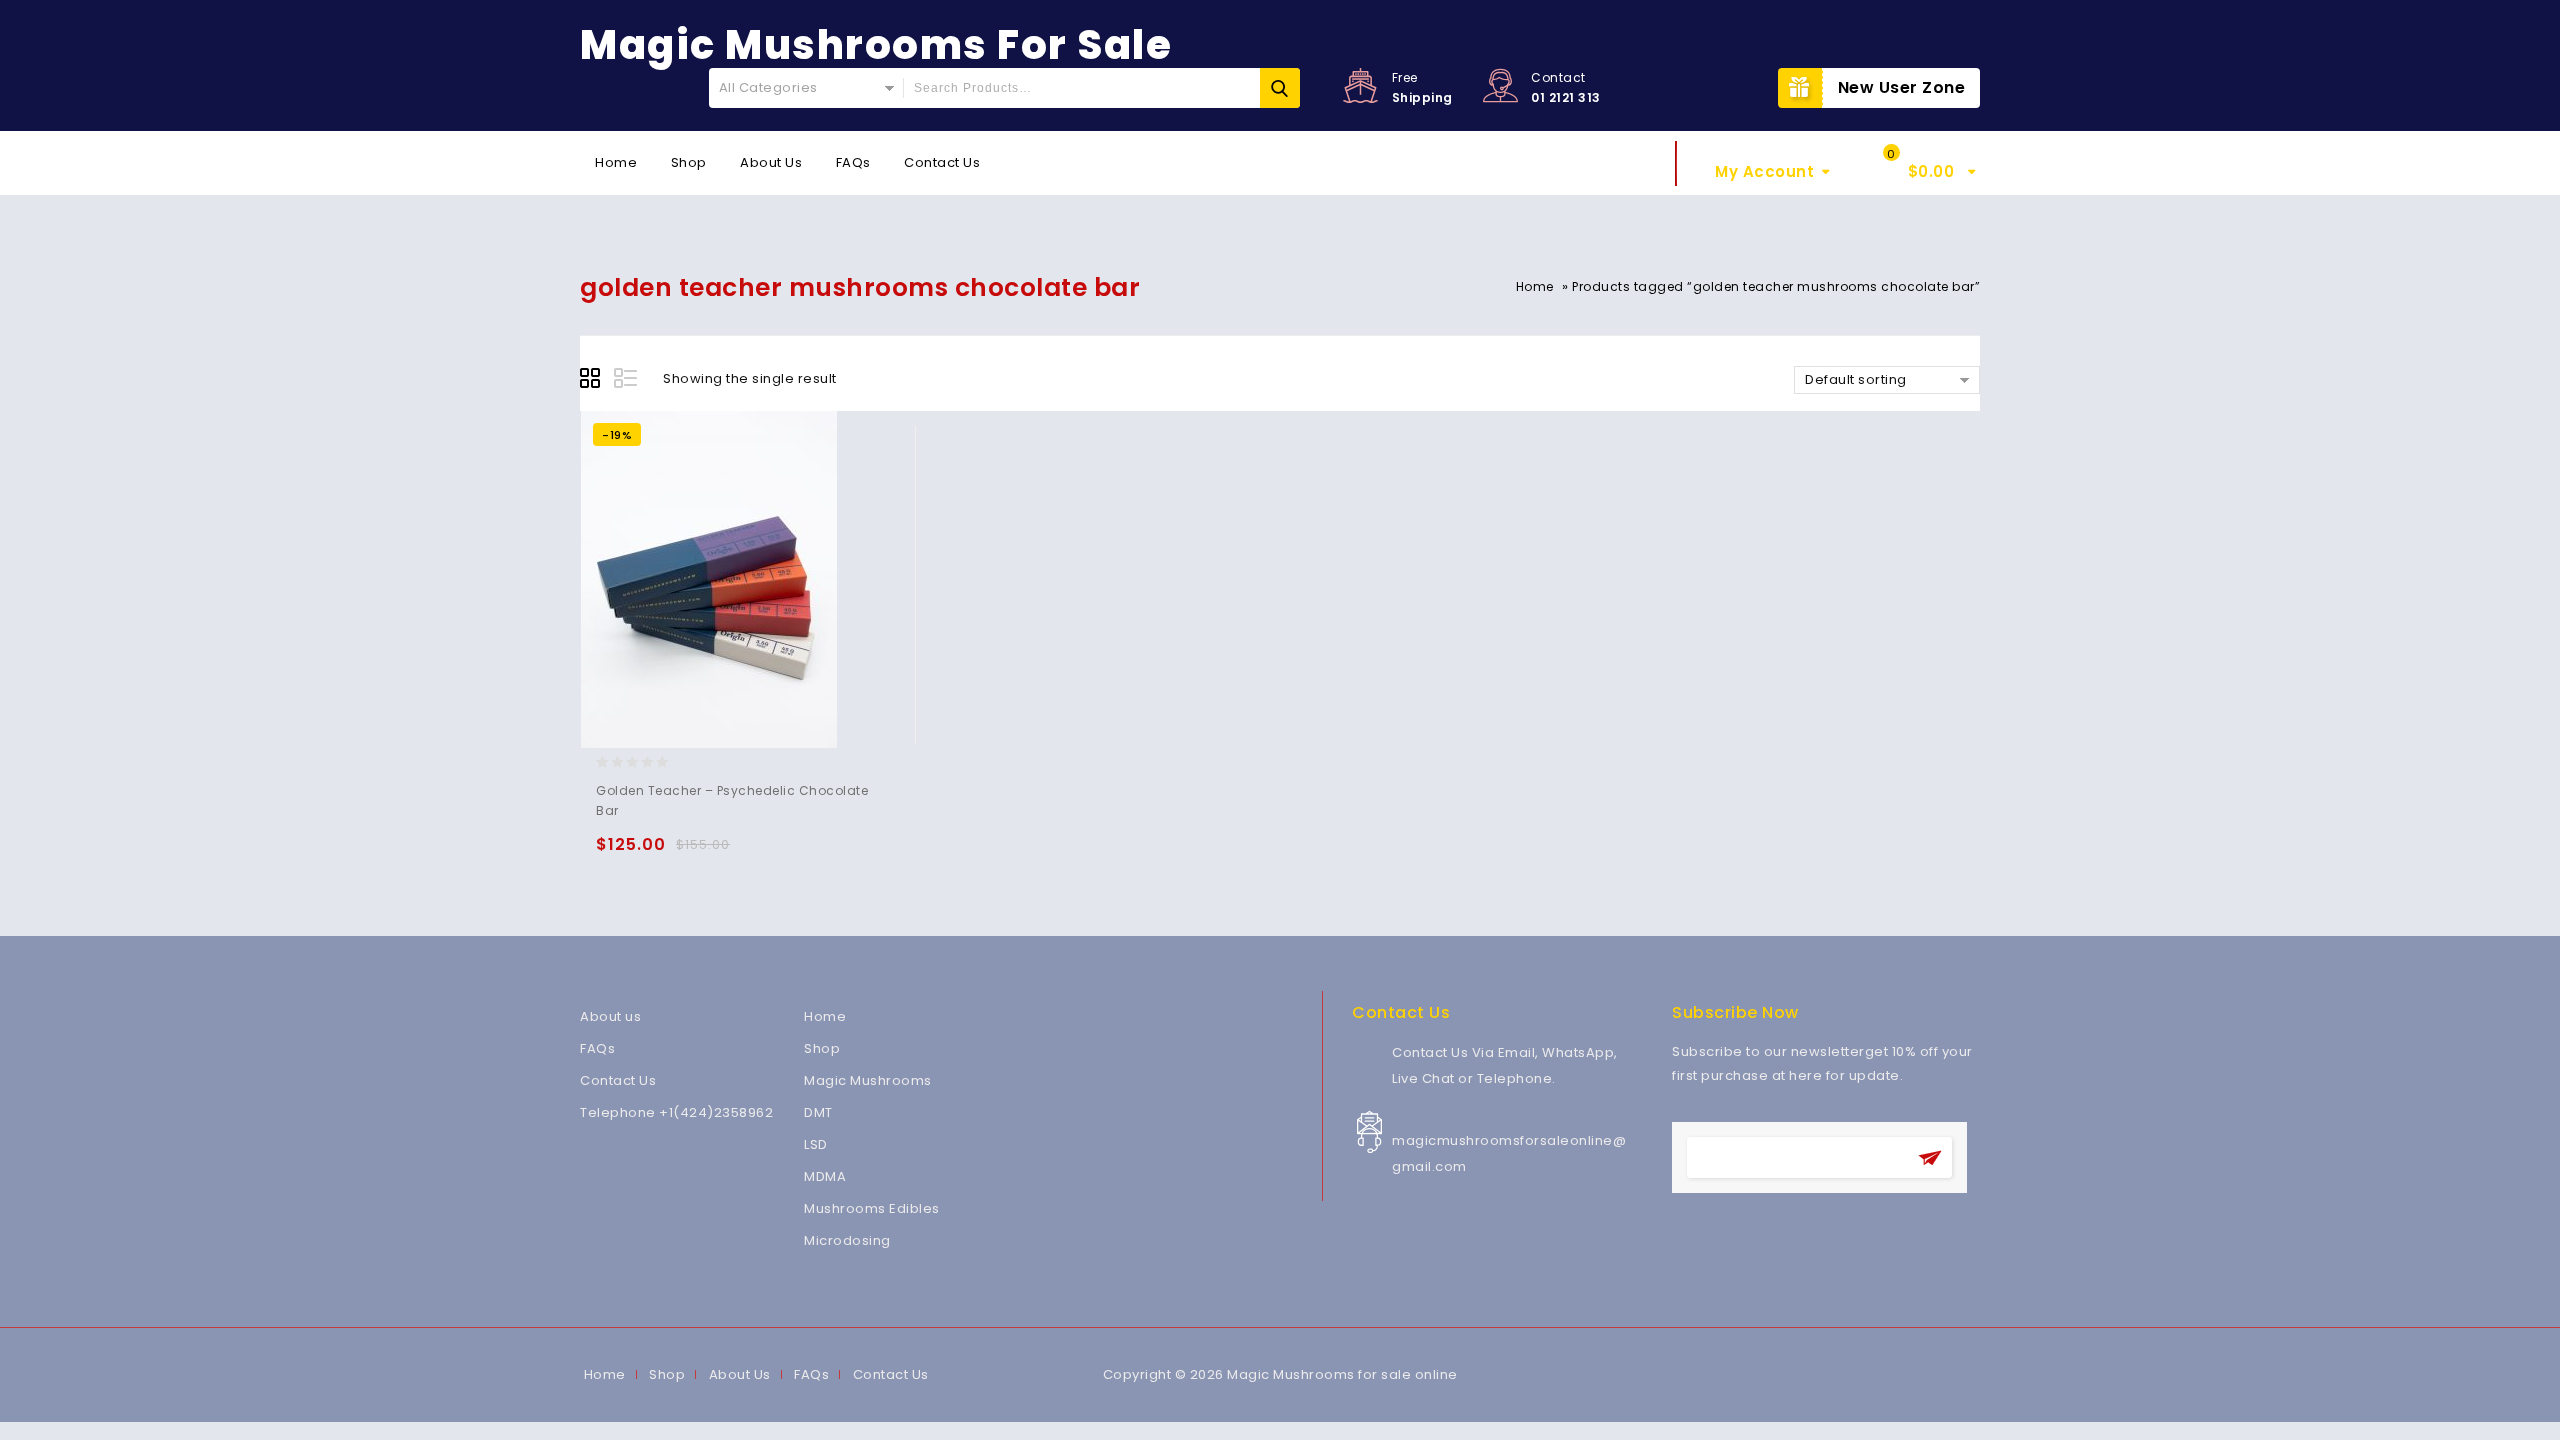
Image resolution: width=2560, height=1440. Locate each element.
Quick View (693, 853)
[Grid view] (593, 381)
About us (610, 1016)
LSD (816, 1144)
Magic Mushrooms (868, 1080)
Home (616, 162)
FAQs (853, 162)
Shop (689, 162)
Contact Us (942, 162)
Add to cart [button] (615, 853)
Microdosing (847, 1240)
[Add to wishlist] (654, 853)
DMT (818, 1112)
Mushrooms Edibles (872, 1208)
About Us (771, 162)
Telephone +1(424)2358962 (676, 1112)
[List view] (627, 381)
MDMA (825, 1176)
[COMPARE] (732, 853)
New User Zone (1902, 87)
